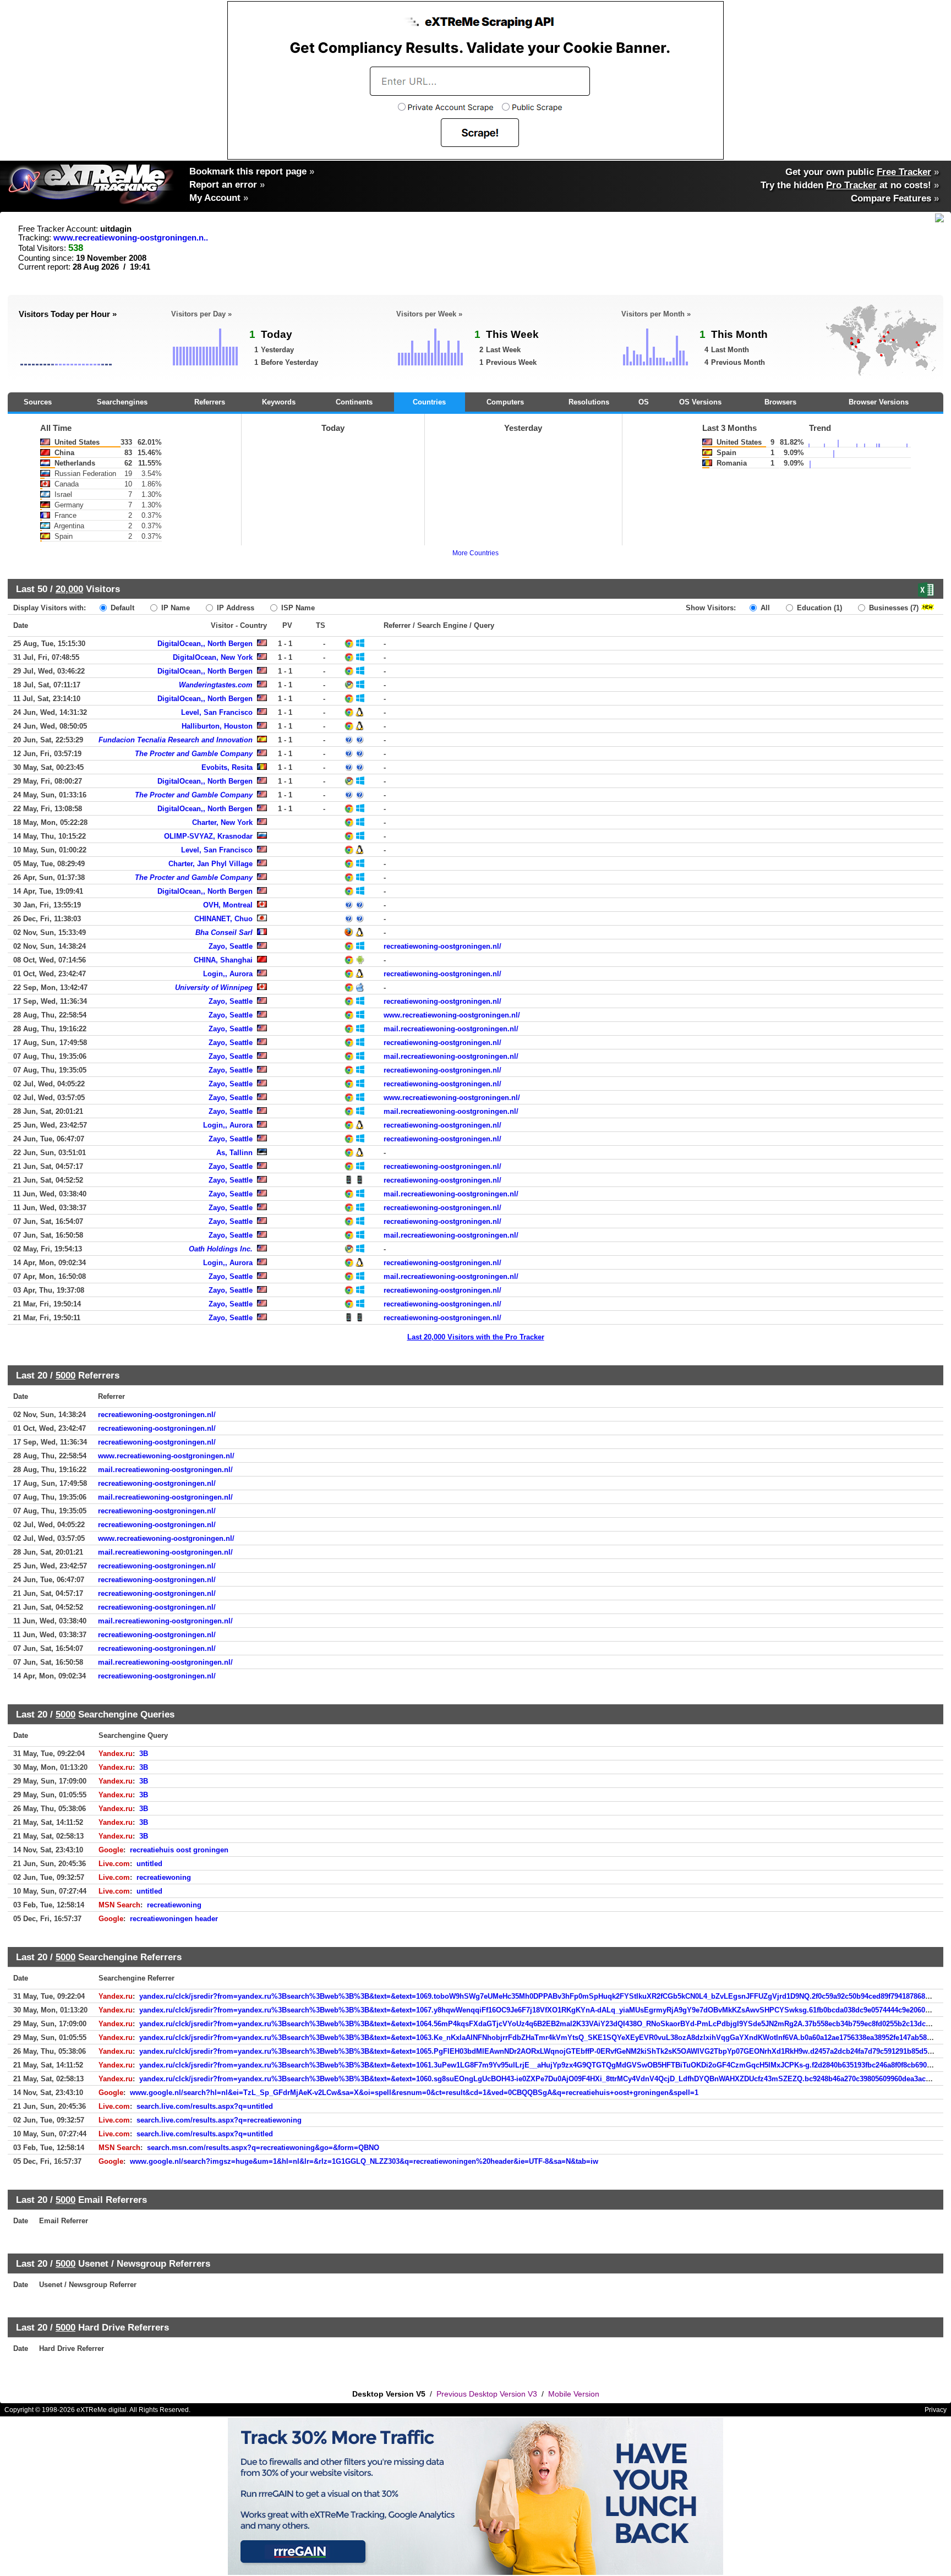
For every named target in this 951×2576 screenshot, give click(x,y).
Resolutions (589, 402)
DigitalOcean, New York (213, 657)
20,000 (69, 589)
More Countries (475, 553)
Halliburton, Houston (217, 726)
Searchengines (122, 402)
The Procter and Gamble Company (194, 754)
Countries (429, 402)
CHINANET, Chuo (223, 919)
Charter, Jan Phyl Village (211, 864)
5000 (65, 1375)
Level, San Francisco (217, 712)
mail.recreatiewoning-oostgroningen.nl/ (451, 1029)
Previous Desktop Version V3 (487, 2394)
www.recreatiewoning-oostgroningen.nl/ (452, 1015)
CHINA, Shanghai (223, 960)
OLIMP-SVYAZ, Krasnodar (208, 836)
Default (121, 608)
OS (644, 402)
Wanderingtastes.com (216, 685)
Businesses (893, 608)
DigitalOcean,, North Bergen (205, 644)
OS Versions (700, 402)
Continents (354, 402)
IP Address (234, 608)
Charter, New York (222, 822)
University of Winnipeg (214, 988)
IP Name (174, 608)
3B (144, 1754)
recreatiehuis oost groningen (179, 1850)
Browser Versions (879, 402)
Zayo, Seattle (231, 946)
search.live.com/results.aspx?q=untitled (205, 2106)
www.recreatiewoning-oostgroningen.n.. (131, 238)
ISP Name (297, 608)
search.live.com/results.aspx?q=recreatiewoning (219, 2120)
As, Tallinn (234, 1153)
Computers (505, 402)
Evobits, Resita (227, 767)
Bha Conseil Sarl (224, 932)
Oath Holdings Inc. (221, 1249)
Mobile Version (574, 2394)
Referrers (210, 402)
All (764, 608)
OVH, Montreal (228, 905)
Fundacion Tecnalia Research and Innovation (176, 740)
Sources (38, 402)
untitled (149, 1864)
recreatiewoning (164, 1877)
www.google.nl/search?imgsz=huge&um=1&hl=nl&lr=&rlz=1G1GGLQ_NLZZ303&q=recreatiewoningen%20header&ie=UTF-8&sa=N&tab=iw (364, 2161)
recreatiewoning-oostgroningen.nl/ (442, 946)
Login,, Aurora (228, 974)
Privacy (936, 2410)
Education (818, 608)
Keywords (279, 402)
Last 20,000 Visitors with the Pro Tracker (476, 1337)
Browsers (780, 402)
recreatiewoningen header (174, 1919)
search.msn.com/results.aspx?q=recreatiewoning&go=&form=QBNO (263, 2148)
